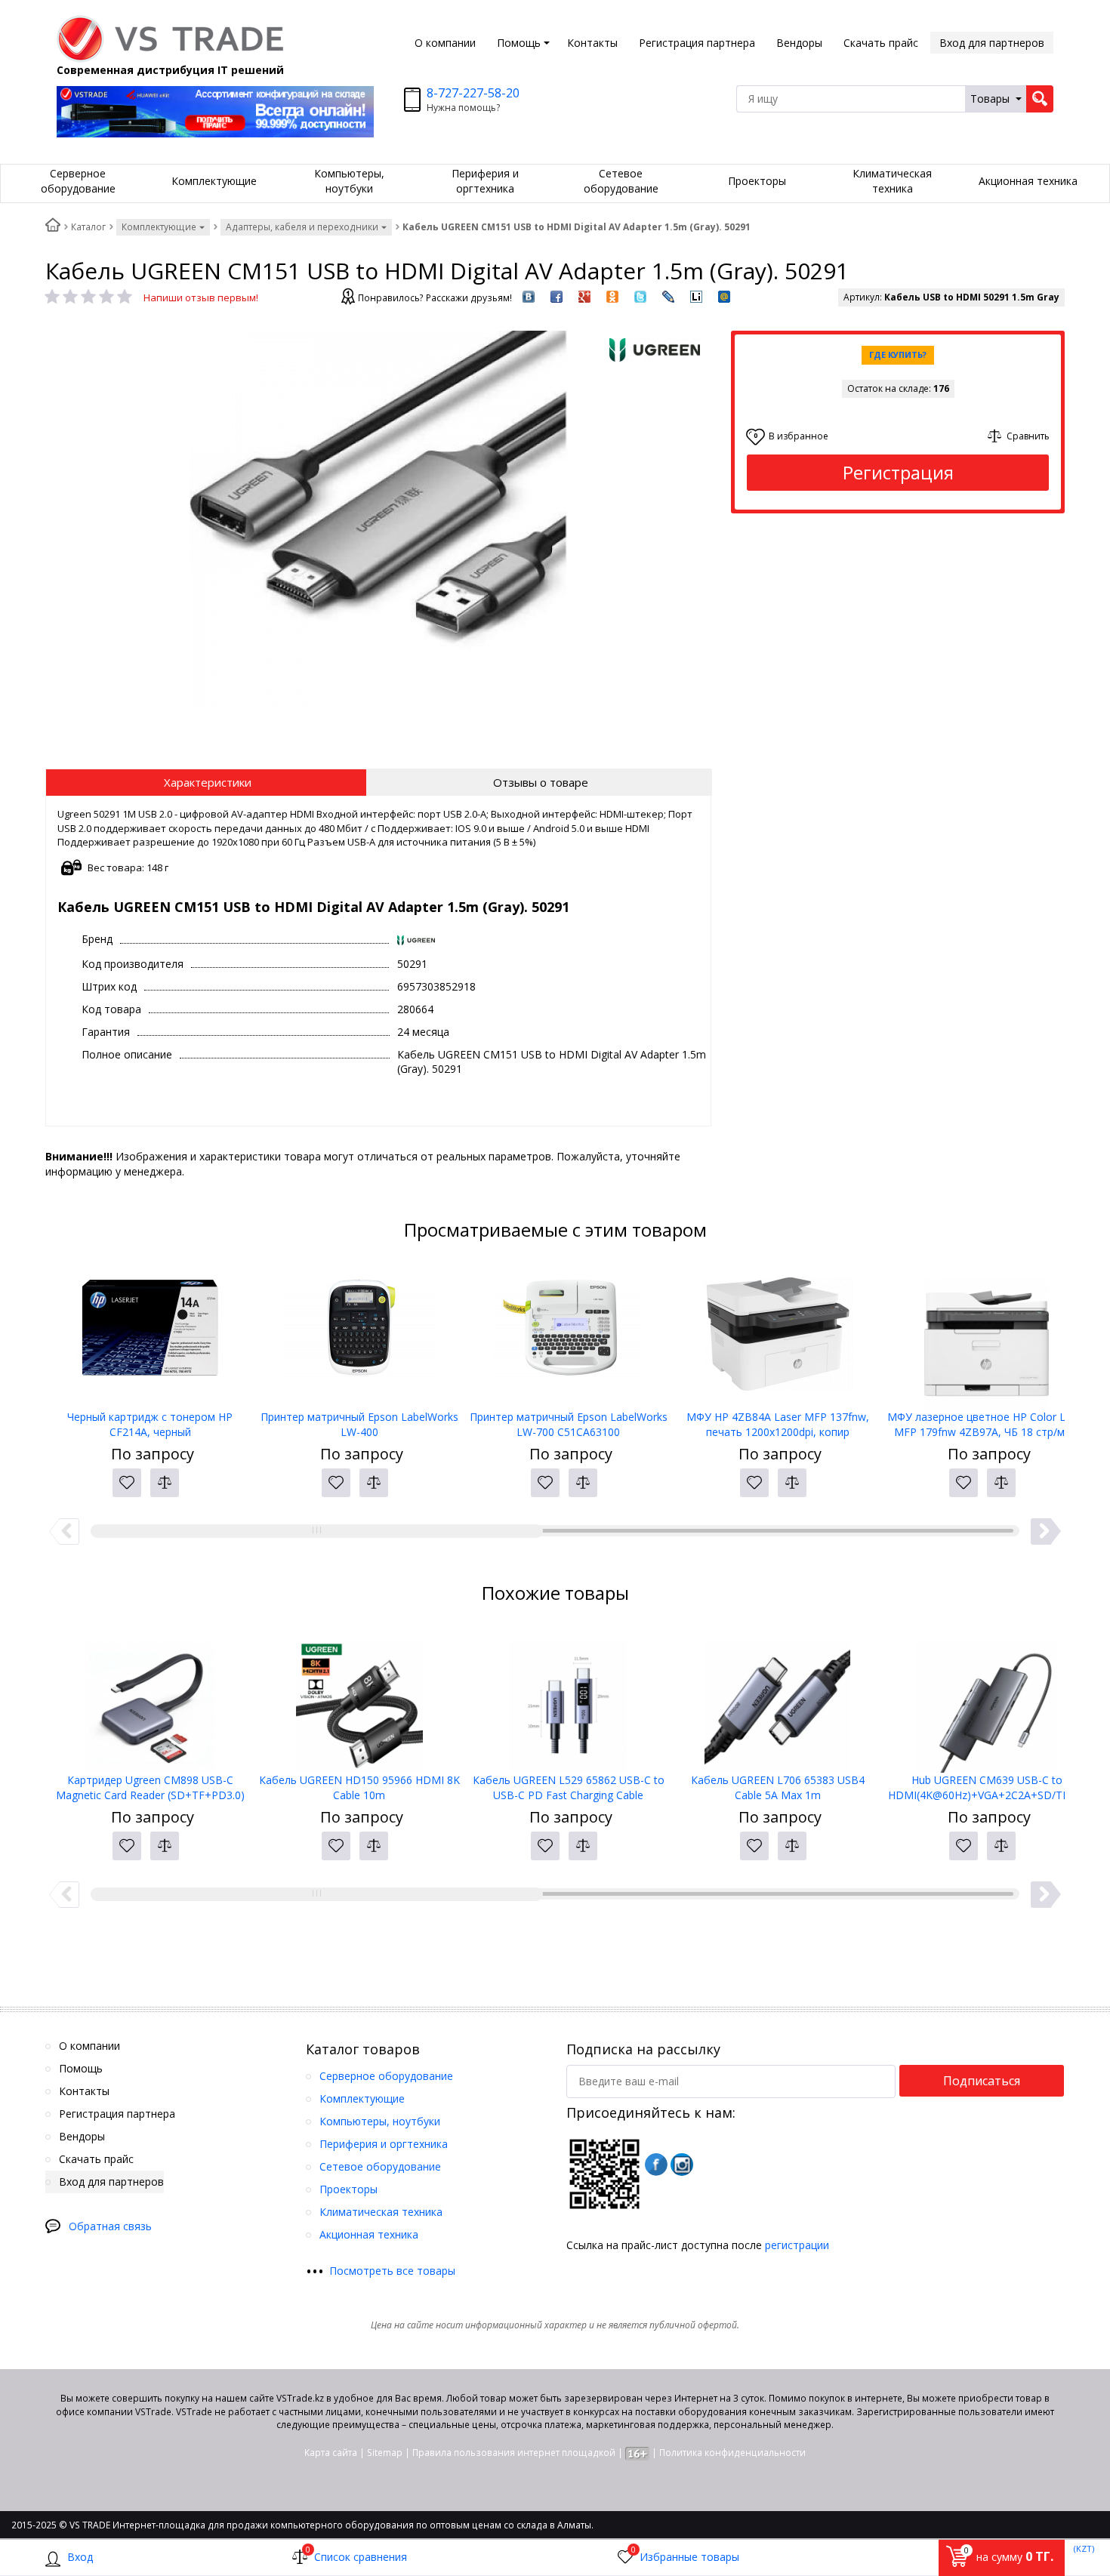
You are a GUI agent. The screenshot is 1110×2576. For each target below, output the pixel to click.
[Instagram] (682, 2165)
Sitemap (385, 2453)
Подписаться (982, 2081)
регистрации (797, 2245)
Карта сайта (331, 2453)
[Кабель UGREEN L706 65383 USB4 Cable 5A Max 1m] (777, 1697)
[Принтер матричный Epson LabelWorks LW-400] (359, 1334)
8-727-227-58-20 (473, 93)
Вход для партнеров (992, 43)
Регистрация (898, 472)
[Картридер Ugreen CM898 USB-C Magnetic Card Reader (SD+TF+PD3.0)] (150, 1697)
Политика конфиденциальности (732, 2453)
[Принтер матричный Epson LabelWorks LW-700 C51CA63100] (568, 1334)
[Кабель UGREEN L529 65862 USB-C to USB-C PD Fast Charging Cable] (568, 1697)
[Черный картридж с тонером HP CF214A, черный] (150, 1334)
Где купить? (898, 354)
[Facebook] (656, 2165)
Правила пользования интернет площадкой (514, 2453)
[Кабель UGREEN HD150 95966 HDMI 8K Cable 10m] (359, 1697)
